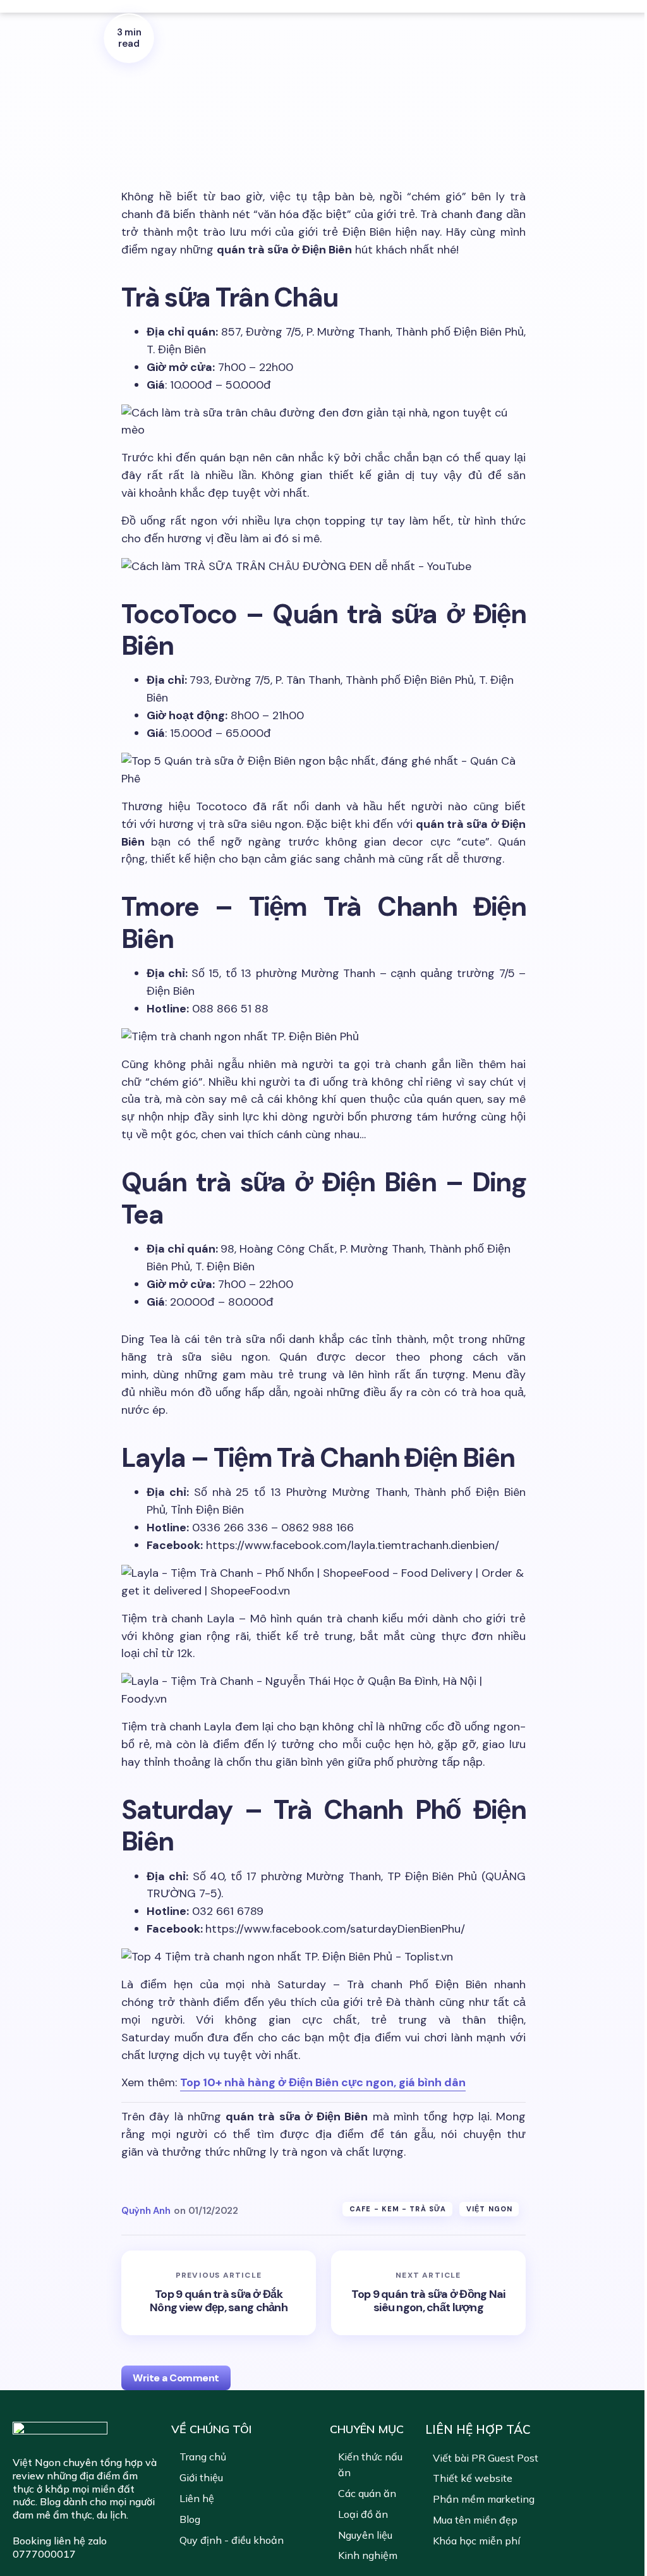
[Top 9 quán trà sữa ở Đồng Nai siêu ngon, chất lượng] (428, 2293)
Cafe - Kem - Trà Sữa (398, 2209)
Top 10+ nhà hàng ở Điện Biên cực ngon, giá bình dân (323, 2082)
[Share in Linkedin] (129, 147)
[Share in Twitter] (129, 91)
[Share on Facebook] (129, 119)
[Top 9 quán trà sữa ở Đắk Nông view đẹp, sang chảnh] (219, 2293)
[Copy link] (129, 174)
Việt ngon (489, 2209)
